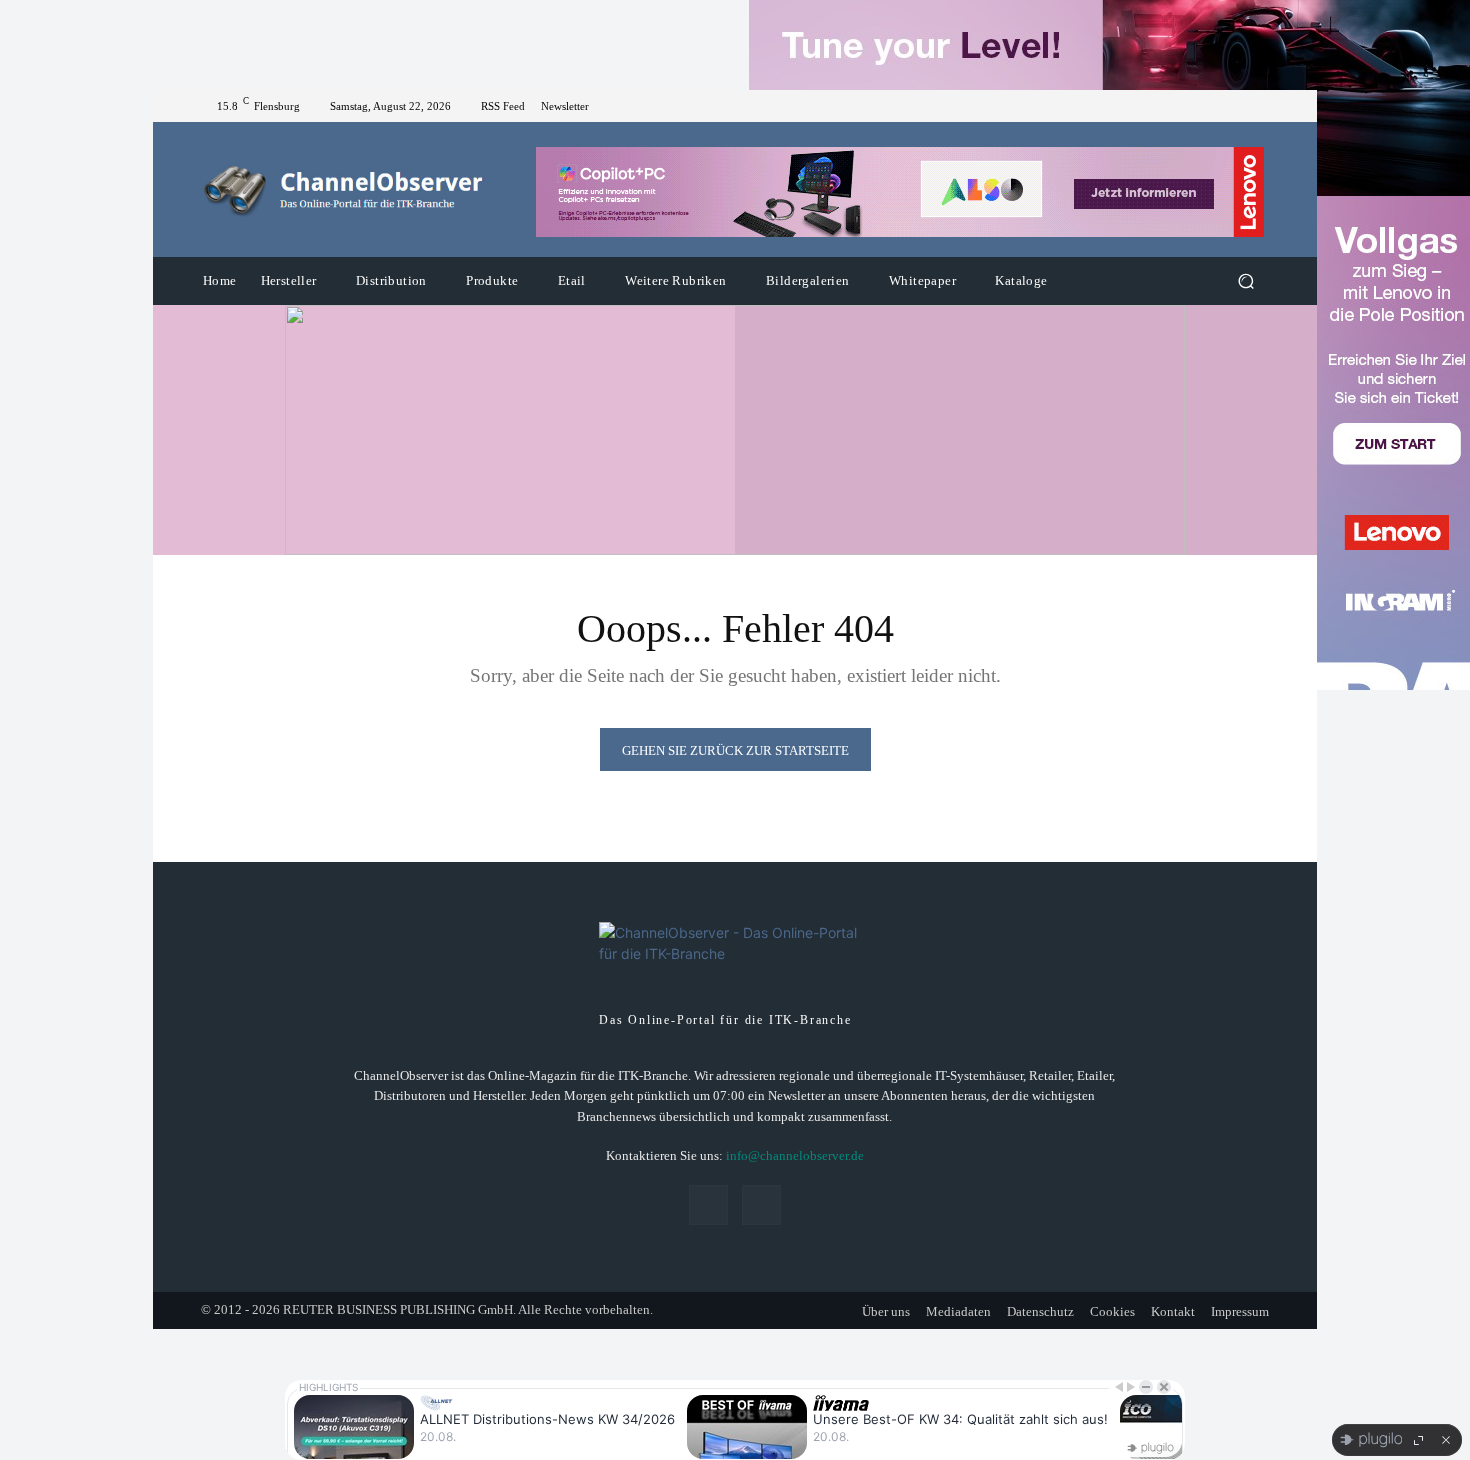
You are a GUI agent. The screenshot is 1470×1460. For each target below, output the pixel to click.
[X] (1257, 106)
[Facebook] (1233, 106)
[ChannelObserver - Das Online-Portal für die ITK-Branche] (344, 190)
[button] (1245, 281)
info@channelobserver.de (795, 1155)
